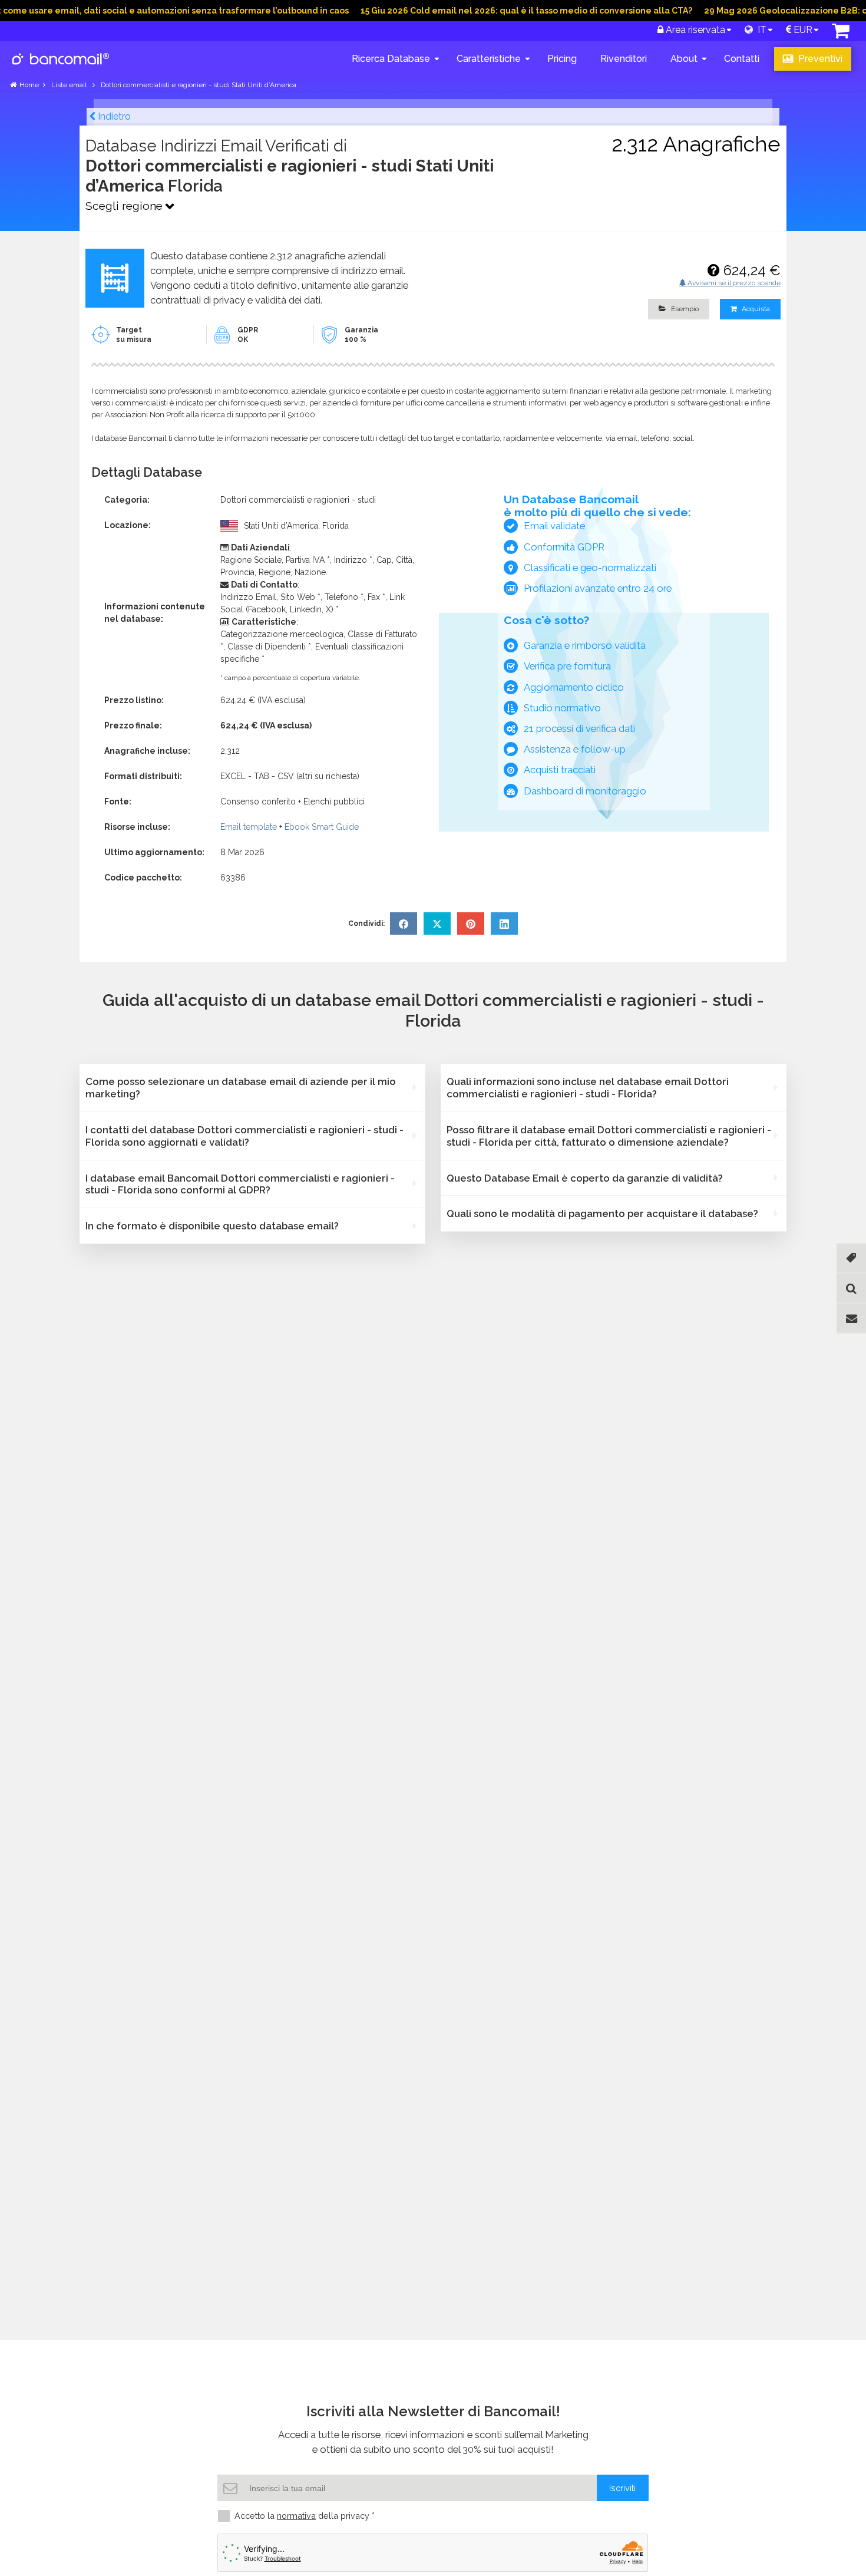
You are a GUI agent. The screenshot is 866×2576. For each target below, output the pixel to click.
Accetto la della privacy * (305, 2516)
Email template (249, 827)
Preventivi (819, 59)
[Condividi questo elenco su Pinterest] (471, 923)
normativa (296, 2516)
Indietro (113, 116)
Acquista (755, 309)
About (684, 59)
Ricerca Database (391, 59)
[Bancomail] (61, 68)
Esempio (684, 309)
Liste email (70, 85)
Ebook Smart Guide (322, 827)
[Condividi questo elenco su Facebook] (404, 923)
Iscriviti (622, 2488)
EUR (802, 30)
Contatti (742, 59)
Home (29, 85)
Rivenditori (624, 59)
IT (760, 30)
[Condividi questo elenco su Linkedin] (504, 923)
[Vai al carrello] (841, 34)
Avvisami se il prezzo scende (733, 283)
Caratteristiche (489, 59)
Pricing (562, 59)
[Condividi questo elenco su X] (437, 923)
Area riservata (694, 30)
